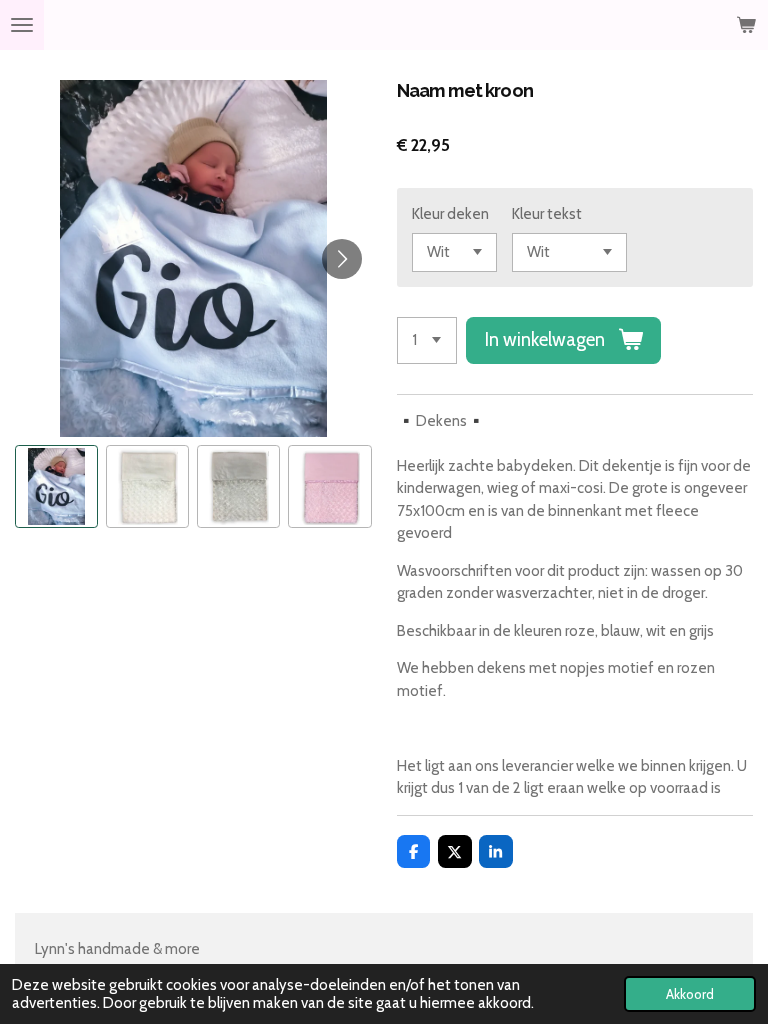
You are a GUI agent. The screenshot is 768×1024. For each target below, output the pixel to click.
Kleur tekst (547, 214)
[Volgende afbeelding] (342, 259)
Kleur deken (450, 214)
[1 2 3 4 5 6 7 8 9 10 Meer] (427, 340)
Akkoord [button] (690, 994)
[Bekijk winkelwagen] (746, 25)
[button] (56, 486)
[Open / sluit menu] (22, 25)
